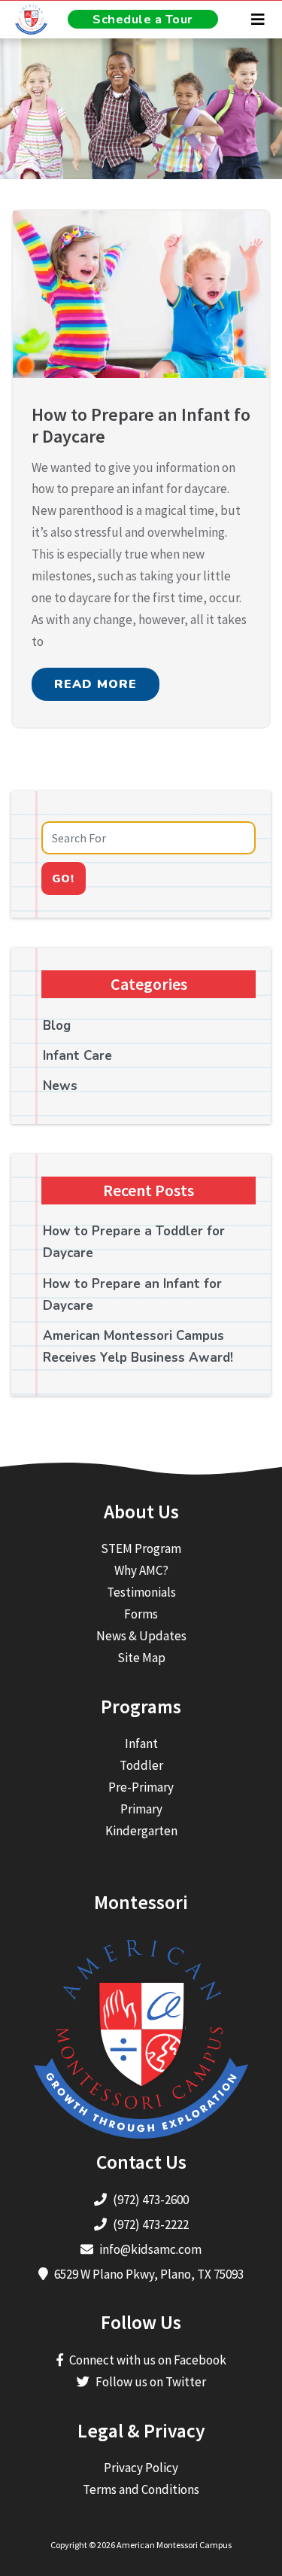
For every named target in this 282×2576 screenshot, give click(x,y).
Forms (141, 1614)
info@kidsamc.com (150, 2249)
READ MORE (96, 684)
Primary (141, 1809)
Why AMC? (141, 1570)
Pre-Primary (141, 1787)
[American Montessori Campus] (26, 20)
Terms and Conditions (141, 2489)
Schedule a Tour (143, 19)
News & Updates (141, 1636)
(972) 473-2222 (151, 2224)
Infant (141, 1743)
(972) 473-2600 (151, 2200)
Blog (57, 1026)
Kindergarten (141, 1831)
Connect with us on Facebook (148, 2360)
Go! (63, 878)
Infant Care (77, 1056)
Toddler (141, 1765)
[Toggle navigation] (258, 20)
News (60, 1086)
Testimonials (141, 1592)
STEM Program (141, 1548)
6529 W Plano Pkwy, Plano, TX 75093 (149, 2274)
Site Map (141, 1658)
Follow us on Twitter (151, 2382)
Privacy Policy (141, 2468)
